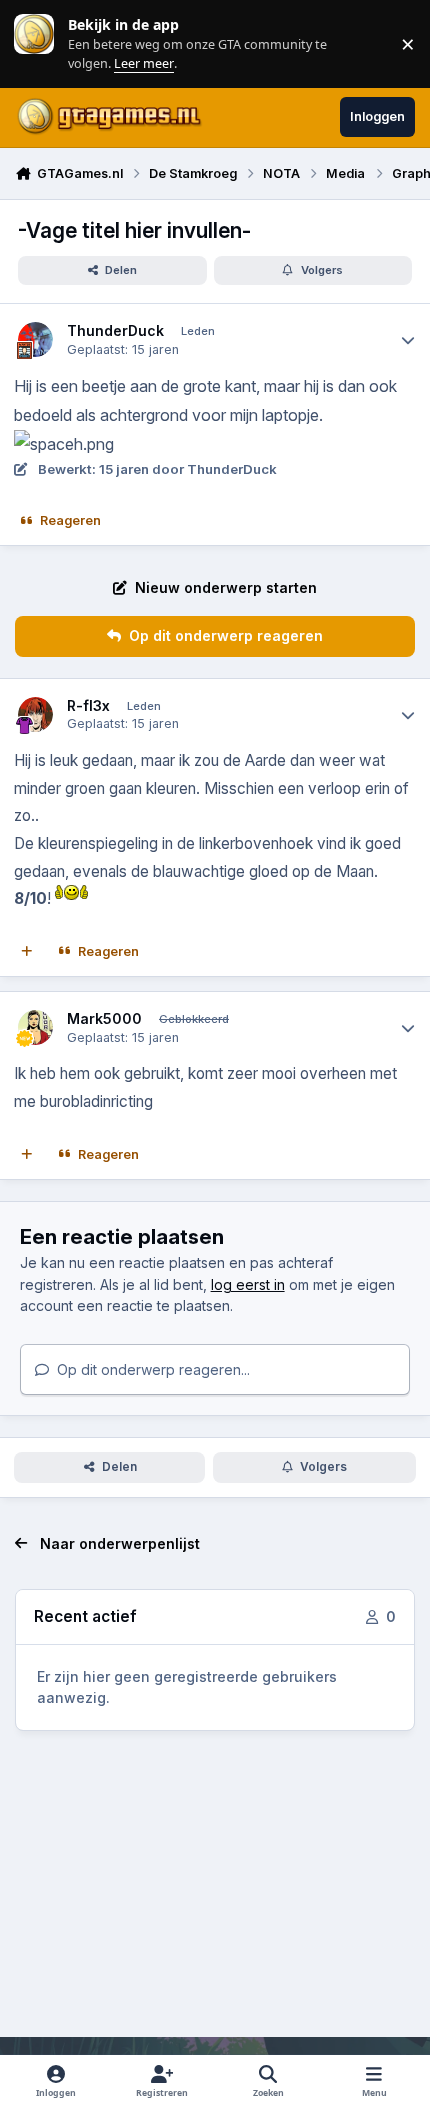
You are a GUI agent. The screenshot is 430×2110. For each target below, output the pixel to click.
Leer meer (34, 43)
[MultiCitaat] (27, 952)
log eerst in (248, 1284)
